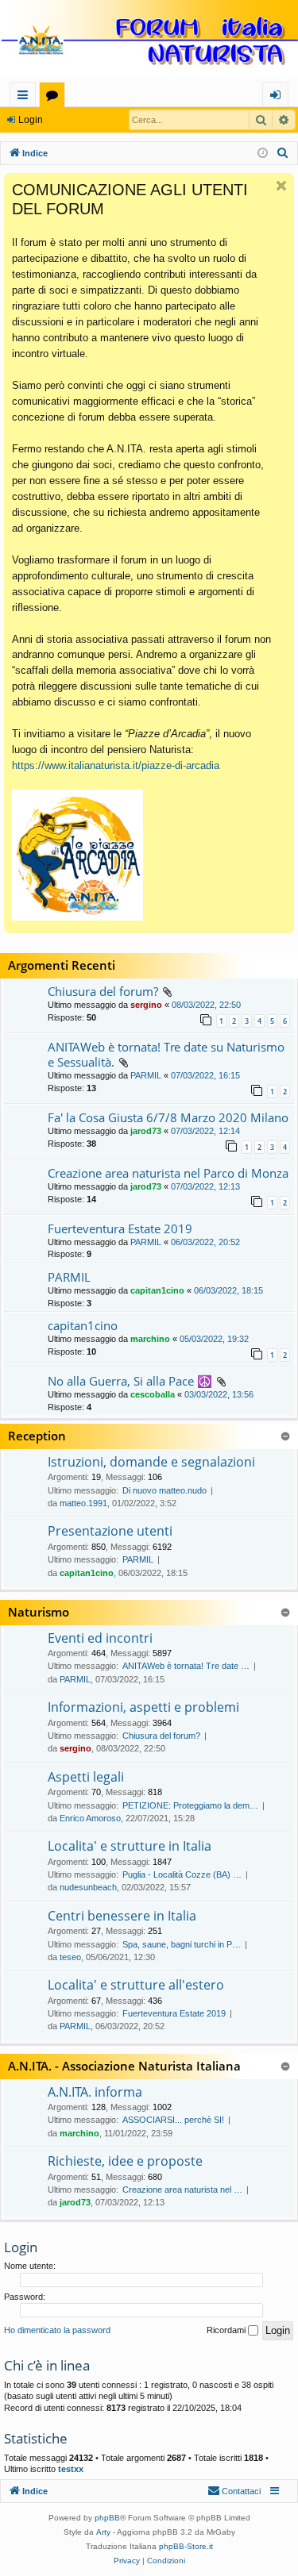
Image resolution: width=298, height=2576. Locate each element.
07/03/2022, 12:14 (205, 1131)
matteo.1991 (83, 1503)
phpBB (107, 2518)
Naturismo (39, 1612)
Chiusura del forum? (103, 991)
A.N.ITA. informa (95, 2092)
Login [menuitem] (279, 97)
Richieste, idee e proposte (125, 2161)
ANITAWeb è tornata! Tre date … (186, 1666)
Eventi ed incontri (100, 1638)
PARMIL (146, 1075)
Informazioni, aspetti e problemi (143, 1707)
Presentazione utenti (110, 1531)
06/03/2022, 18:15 (228, 1290)
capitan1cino (157, 1290)
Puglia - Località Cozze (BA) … (182, 1874)
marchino (150, 1339)
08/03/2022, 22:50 (206, 1005)
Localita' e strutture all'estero (136, 1985)
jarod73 (146, 1131)
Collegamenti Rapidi (26, 97)
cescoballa (153, 1394)
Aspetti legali (86, 1777)
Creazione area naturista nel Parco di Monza (168, 1173)
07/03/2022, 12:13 (205, 1186)
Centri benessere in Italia (122, 1916)
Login (31, 120)
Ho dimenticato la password (57, 2330)
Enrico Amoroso (90, 1818)
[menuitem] (283, 153)
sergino (146, 1005)
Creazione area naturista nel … (182, 2190)
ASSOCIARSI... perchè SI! (173, 2120)
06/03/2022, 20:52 (205, 1242)
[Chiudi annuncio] (281, 186)
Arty (103, 2532)
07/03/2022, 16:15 (205, 1075)
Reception (37, 1436)
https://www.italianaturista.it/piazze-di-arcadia (116, 765)
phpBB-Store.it (186, 2546)
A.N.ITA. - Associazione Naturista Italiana (124, 2066)
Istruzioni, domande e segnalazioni (151, 1462)
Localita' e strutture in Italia (130, 1846)
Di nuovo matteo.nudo (164, 1490)
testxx (71, 2469)
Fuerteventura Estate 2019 (120, 1228)
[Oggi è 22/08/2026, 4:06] (263, 154)
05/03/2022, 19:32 (214, 1339)
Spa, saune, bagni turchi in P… (182, 1944)
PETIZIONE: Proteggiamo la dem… (190, 1805)
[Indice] (149, 41)
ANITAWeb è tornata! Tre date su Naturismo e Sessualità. (166, 1054)
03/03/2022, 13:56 (219, 1394)
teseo (70, 1957)
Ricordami (227, 2330)
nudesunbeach (88, 1887)
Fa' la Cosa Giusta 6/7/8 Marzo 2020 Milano (168, 1117)
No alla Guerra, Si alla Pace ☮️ (130, 1381)
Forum (55, 97)
